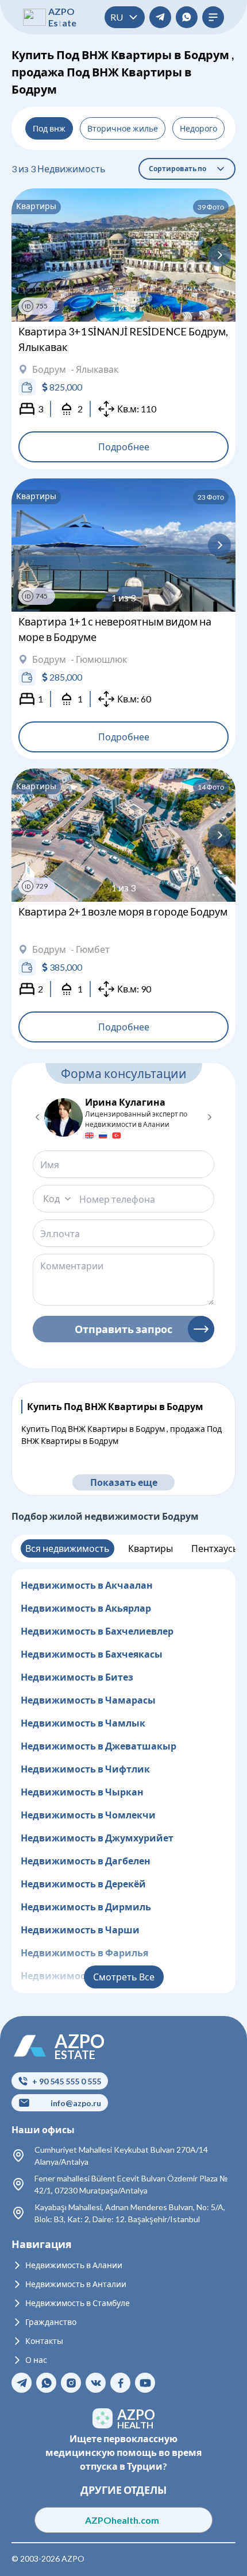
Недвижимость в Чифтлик (85, 1769)
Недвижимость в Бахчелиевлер (97, 1631)
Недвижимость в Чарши (80, 1930)
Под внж (49, 128)
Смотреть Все (124, 1977)
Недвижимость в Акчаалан (87, 1585)
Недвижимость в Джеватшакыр (99, 1746)
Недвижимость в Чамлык (83, 1723)
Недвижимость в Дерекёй (83, 1884)
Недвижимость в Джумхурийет (97, 1838)
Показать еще (124, 1482)
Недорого (198, 128)
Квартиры (150, 1548)
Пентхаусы (215, 1548)
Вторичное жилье (123, 128)
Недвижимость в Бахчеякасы (92, 1654)
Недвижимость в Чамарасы (88, 1700)
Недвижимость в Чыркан (82, 1792)
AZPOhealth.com (124, 2520)
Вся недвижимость (67, 1548)
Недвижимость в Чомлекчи (88, 1815)
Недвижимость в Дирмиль (86, 1907)
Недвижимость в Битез (77, 1677)
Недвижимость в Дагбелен (86, 1861)
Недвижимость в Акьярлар (86, 1608)
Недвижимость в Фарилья (84, 1953)
